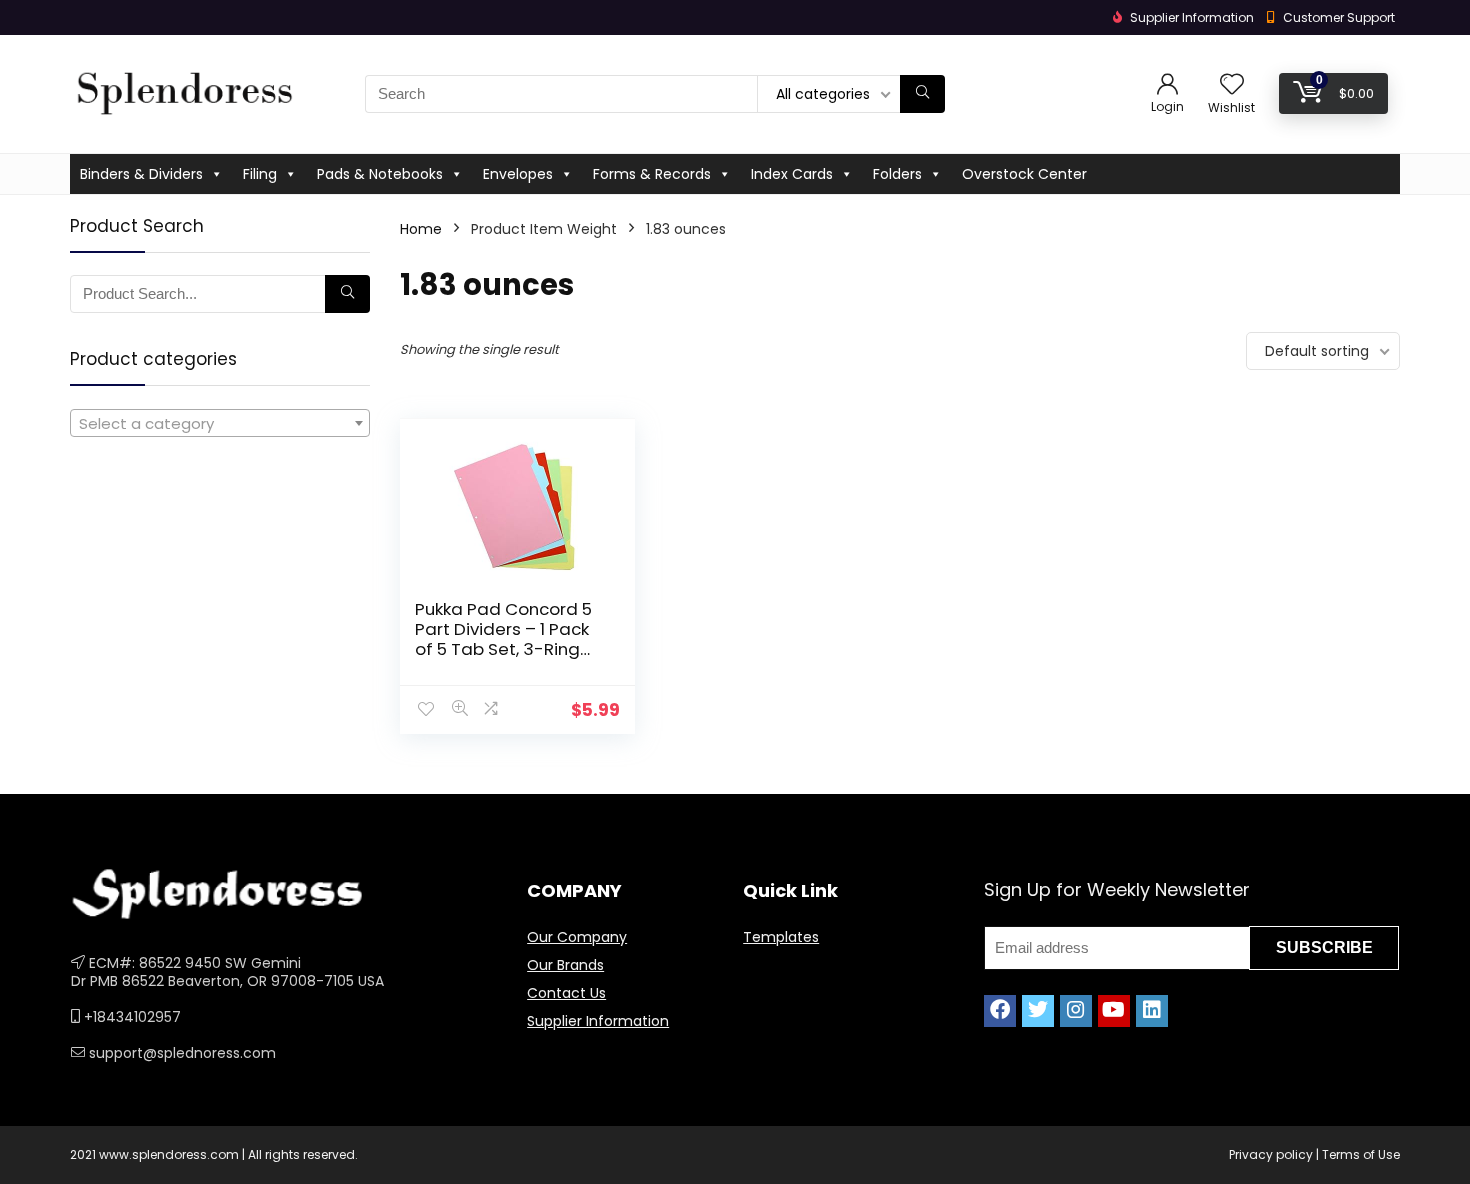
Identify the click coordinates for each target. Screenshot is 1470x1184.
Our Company (577, 937)
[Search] (922, 94)
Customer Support (1339, 17)
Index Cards (792, 174)
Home (421, 229)
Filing (260, 174)
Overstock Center (1024, 174)
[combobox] (220, 423)
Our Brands (565, 965)
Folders (897, 174)
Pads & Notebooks (380, 174)
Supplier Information (598, 1021)
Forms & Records (652, 174)
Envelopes (518, 174)
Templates (781, 937)
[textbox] (220, 424)
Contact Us (566, 993)
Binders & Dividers (141, 174)
